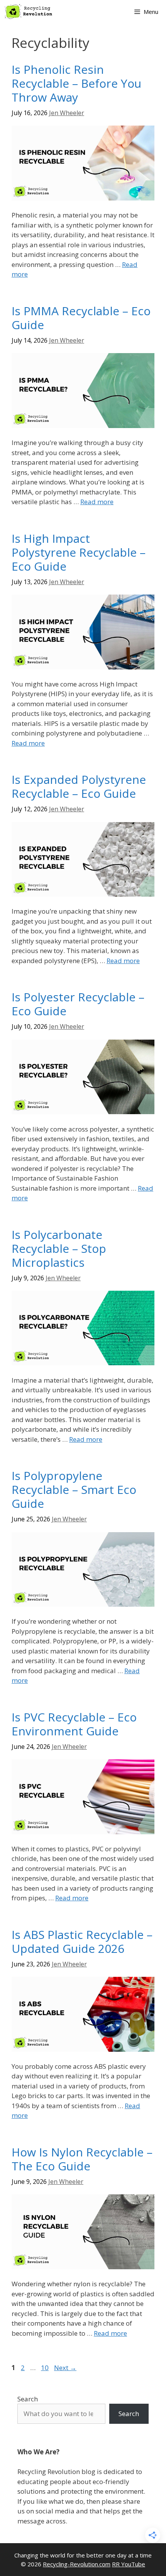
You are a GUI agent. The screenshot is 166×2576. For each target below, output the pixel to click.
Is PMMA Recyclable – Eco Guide (81, 318)
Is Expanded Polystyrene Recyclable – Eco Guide (79, 786)
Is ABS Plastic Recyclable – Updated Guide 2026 (82, 1941)
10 (46, 2368)
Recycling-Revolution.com (77, 2564)
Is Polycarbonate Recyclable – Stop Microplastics (59, 1248)
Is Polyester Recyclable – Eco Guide (78, 1004)
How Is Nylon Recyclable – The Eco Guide (82, 2159)
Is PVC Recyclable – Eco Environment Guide (74, 1724)
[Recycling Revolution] (29, 12)
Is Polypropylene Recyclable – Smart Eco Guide (74, 1489)
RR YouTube (129, 2564)
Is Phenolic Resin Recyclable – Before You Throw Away (76, 83)
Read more (97, 502)
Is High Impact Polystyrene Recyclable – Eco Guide (79, 552)
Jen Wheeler (67, 113)
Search (28, 2399)
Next (65, 2368)
